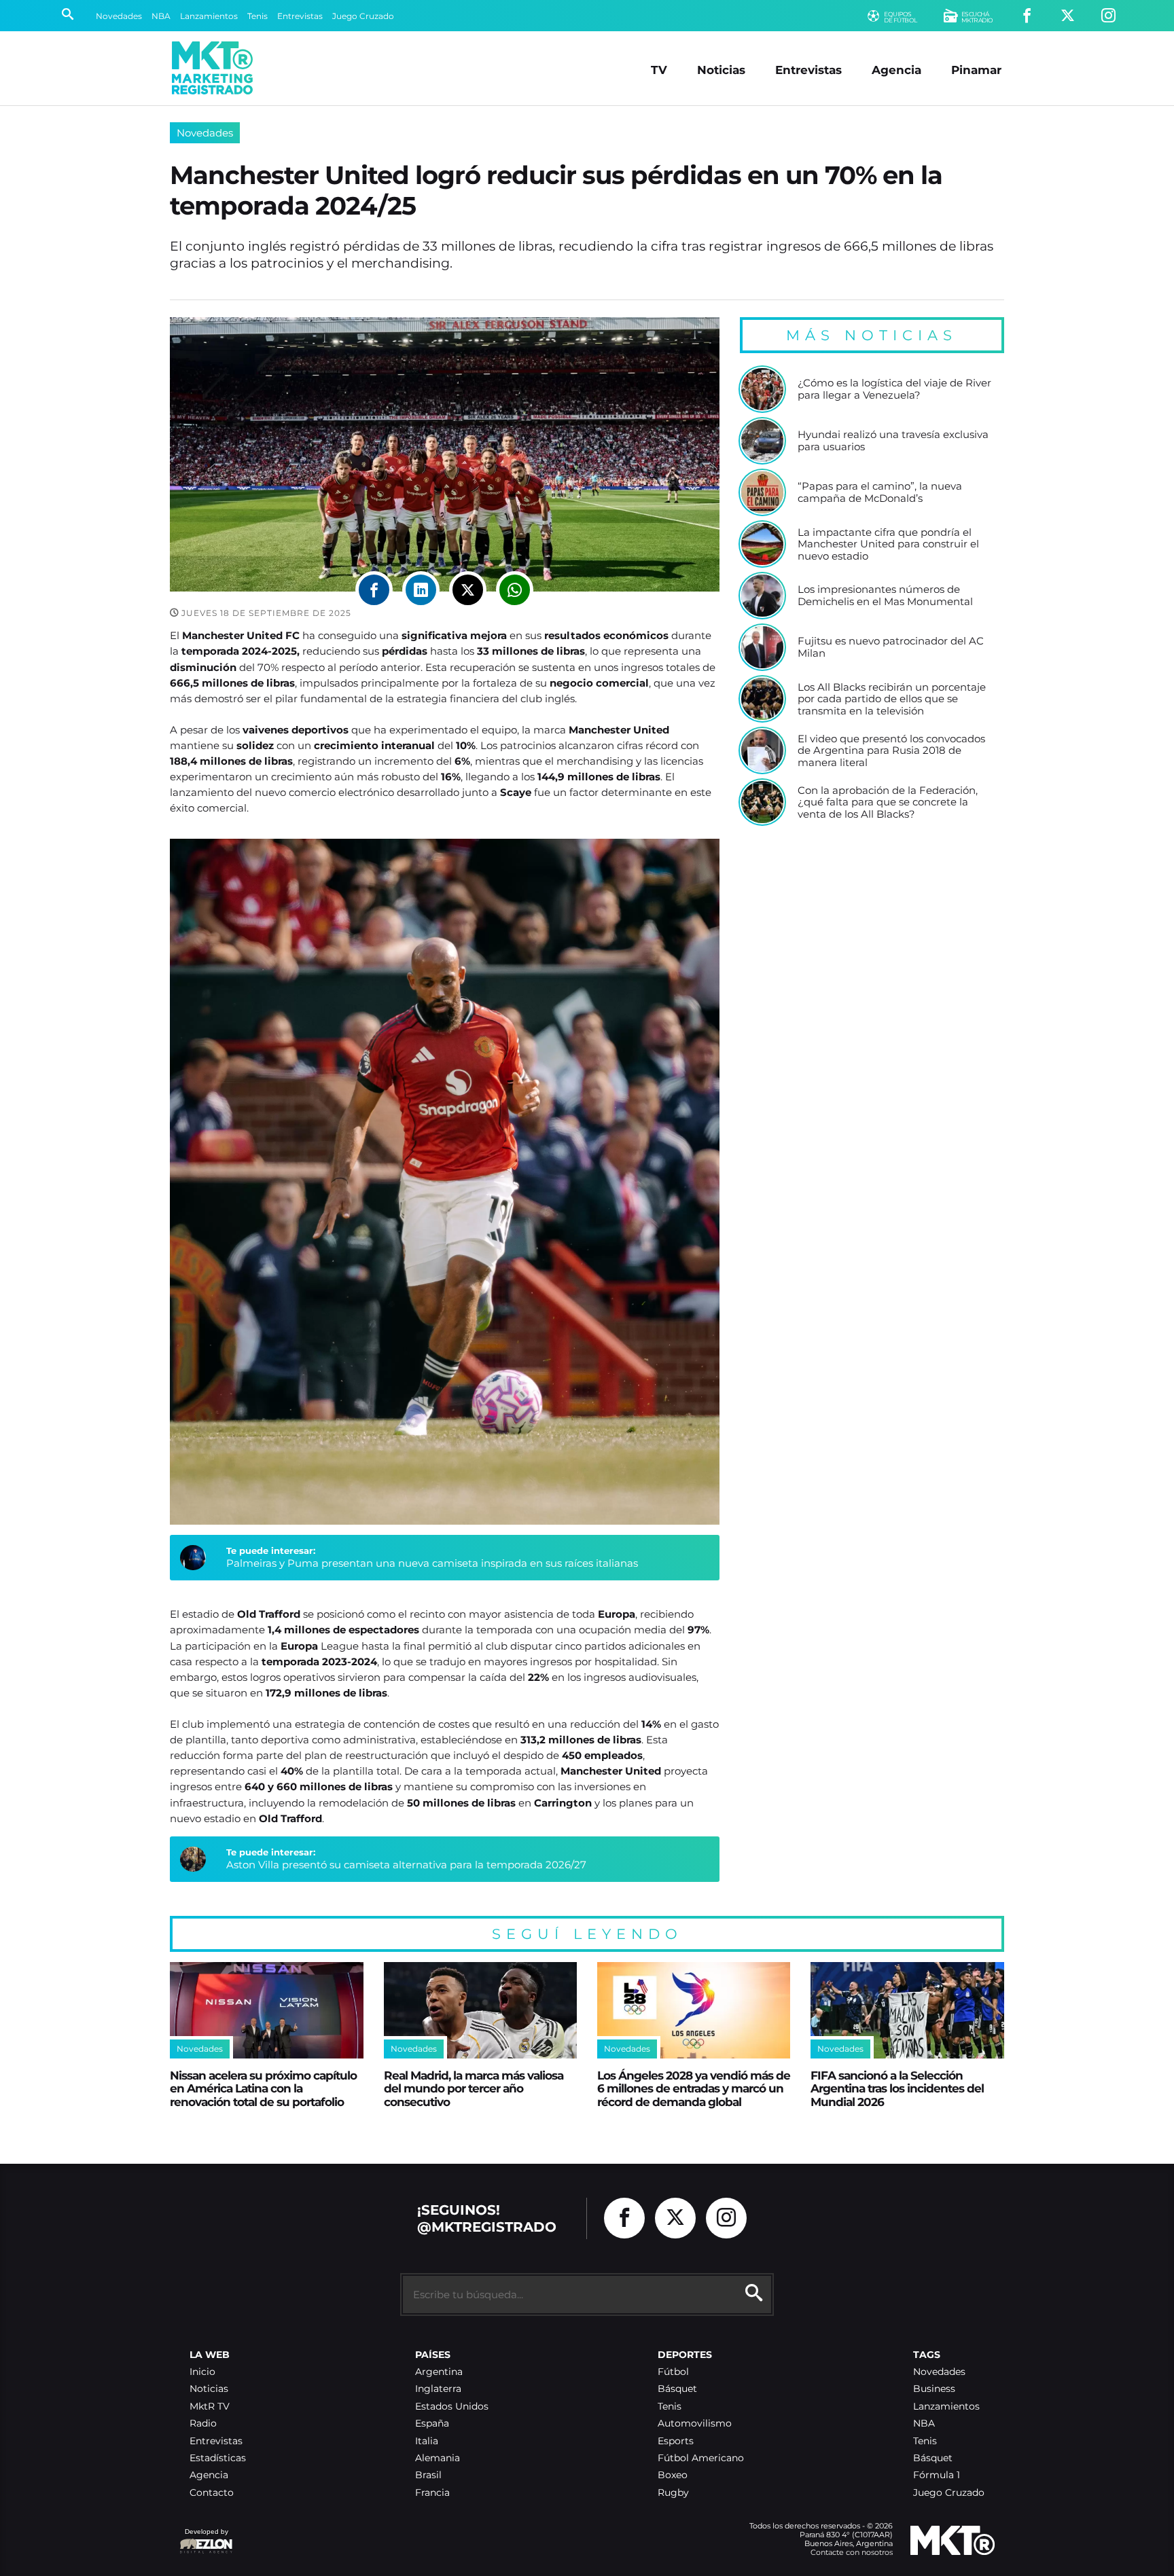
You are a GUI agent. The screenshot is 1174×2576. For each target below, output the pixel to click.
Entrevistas (300, 16)
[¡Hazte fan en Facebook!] (1027, 16)
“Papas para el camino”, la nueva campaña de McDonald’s (880, 492)
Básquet (677, 2389)
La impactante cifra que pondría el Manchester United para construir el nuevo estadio (888, 544)
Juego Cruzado (363, 16)
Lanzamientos (209, 16)
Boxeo (673, 2475)
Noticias (721, 70)
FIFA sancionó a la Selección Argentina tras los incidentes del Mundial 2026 (897, 2088)
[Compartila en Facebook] (374, 590)
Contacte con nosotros (852, 2552)
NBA (161, 16)
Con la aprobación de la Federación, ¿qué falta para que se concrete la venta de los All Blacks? (888, 802)
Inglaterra (438, 2389)
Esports (676, 2441)
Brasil (428, 2475)
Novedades (119, 16)
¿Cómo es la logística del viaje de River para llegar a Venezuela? (894, 389)
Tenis (257, 16)
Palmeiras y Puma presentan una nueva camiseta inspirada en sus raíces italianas (432, 1563)
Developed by (204, 2538)
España (432, 2424)
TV (659, 70)
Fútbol (673, 2372)
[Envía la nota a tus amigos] (515, 590)
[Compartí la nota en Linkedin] (421, 590)
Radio (203, 2424)
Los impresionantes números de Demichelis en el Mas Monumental (885, 595)
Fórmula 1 (937, 2475)
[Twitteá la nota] (468, 590)
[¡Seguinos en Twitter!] (1068, 16)
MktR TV (210, 2407)
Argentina (439, 2372)
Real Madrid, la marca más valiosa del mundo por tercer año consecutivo (474, 2088)
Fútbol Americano (701, 2458)
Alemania (438, 2458)
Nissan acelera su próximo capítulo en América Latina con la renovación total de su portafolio (263, 2088)
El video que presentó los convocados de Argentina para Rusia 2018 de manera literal (891, 751)
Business (934, 2389)
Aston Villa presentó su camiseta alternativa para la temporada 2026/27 (406, 1865)
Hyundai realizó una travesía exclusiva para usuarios (893, 440)
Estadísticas (218, 2458)
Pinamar (976, 70)
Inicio (202, 2372)
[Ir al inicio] (212, 68)
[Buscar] (68, 16)
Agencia (896, 70)
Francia (432, 2493)
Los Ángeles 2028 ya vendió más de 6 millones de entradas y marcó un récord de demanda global (694, 2088)
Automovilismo (695, 2424)
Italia (427, 2441)
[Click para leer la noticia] (762, 389)
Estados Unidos (452, 2407)
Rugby (673, 2493)
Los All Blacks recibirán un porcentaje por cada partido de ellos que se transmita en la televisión (892, 699)
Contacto (212, 2493)
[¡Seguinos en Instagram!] (1108, 16)
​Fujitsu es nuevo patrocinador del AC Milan (891, 647)
